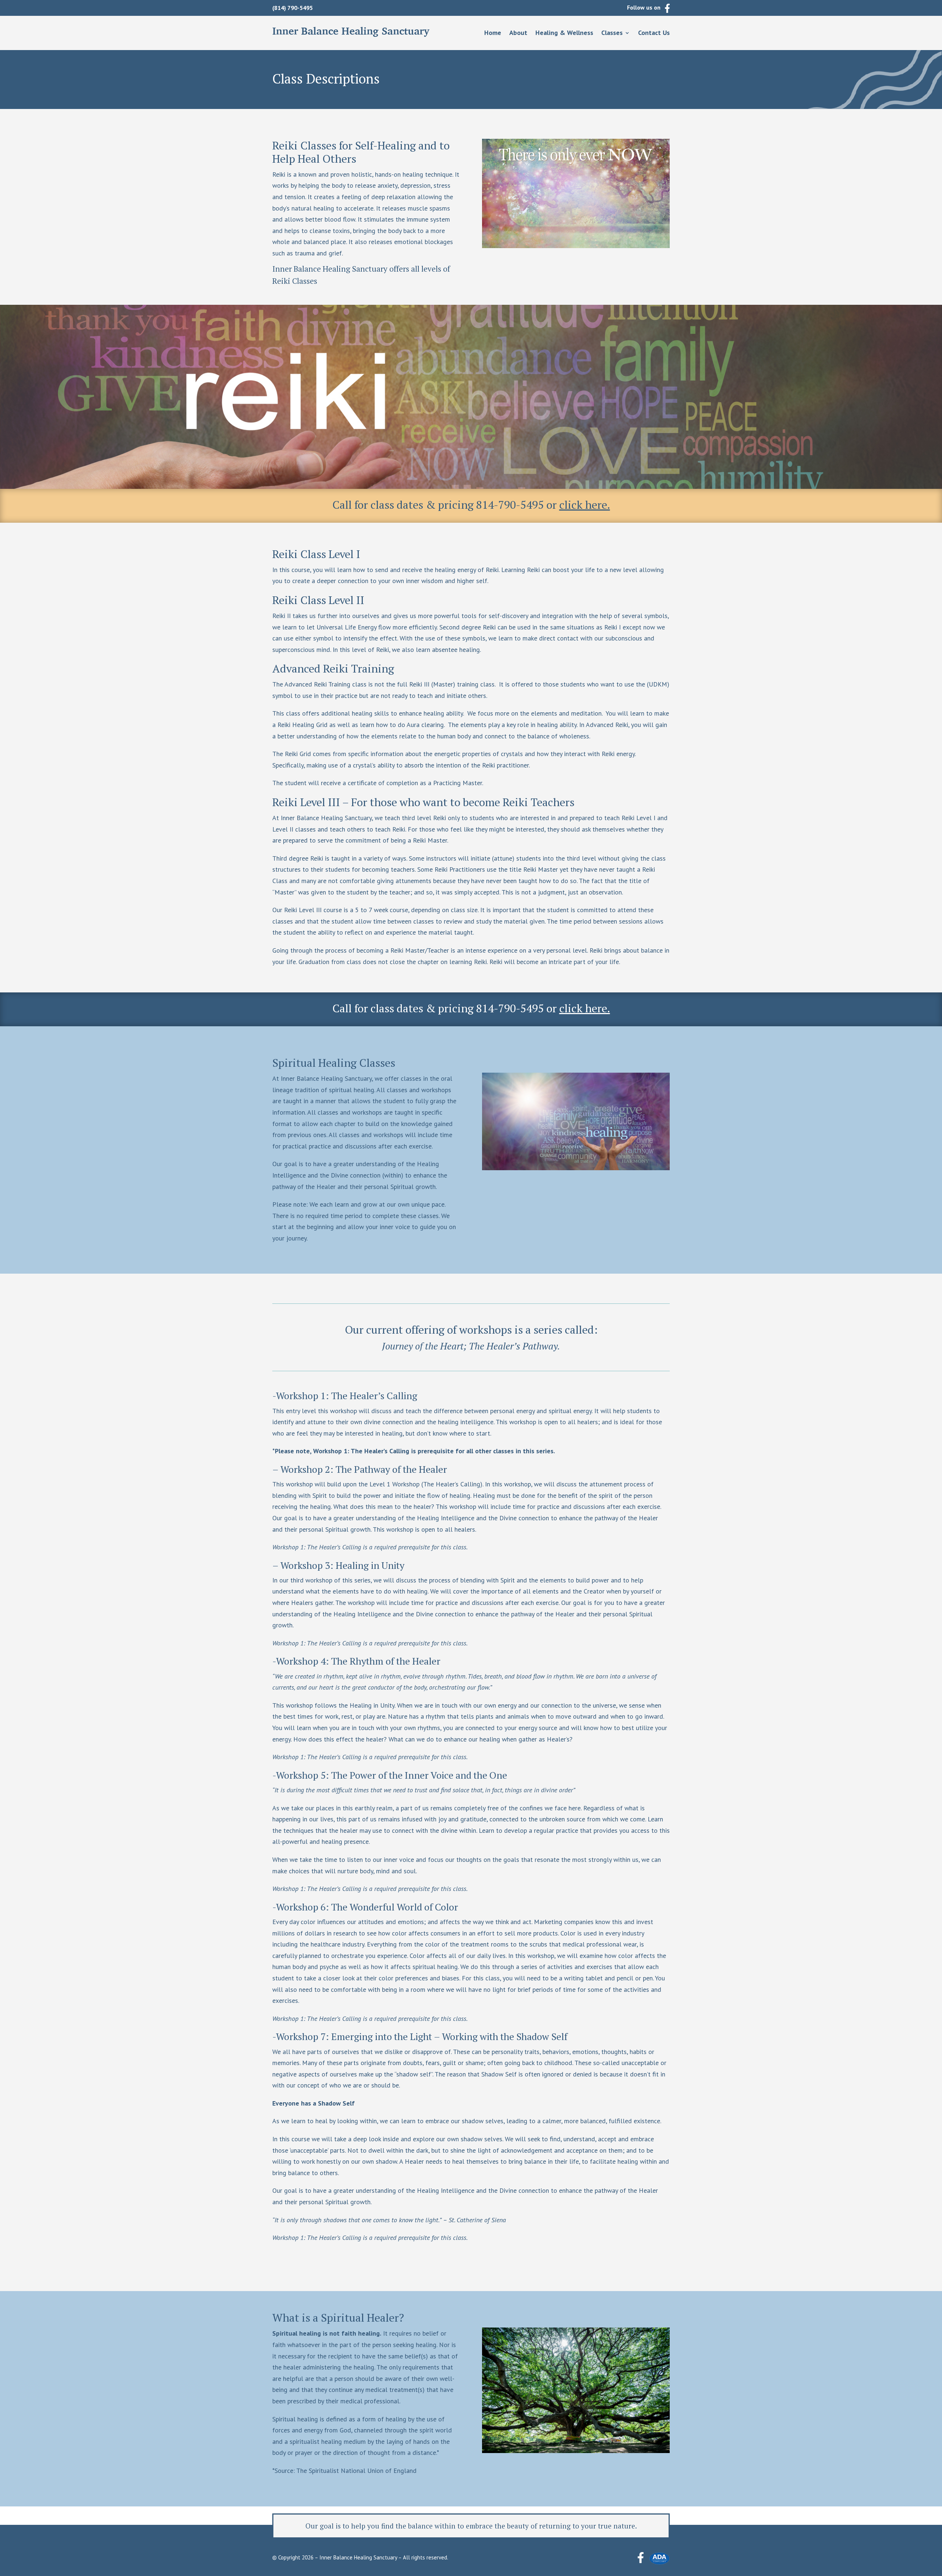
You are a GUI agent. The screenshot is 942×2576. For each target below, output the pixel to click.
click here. (585, 505)
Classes (612, 33)
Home (493, 33)
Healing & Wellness (564, 33)
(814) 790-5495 (293, 8)
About (518, 33)
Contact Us (654, 33)
